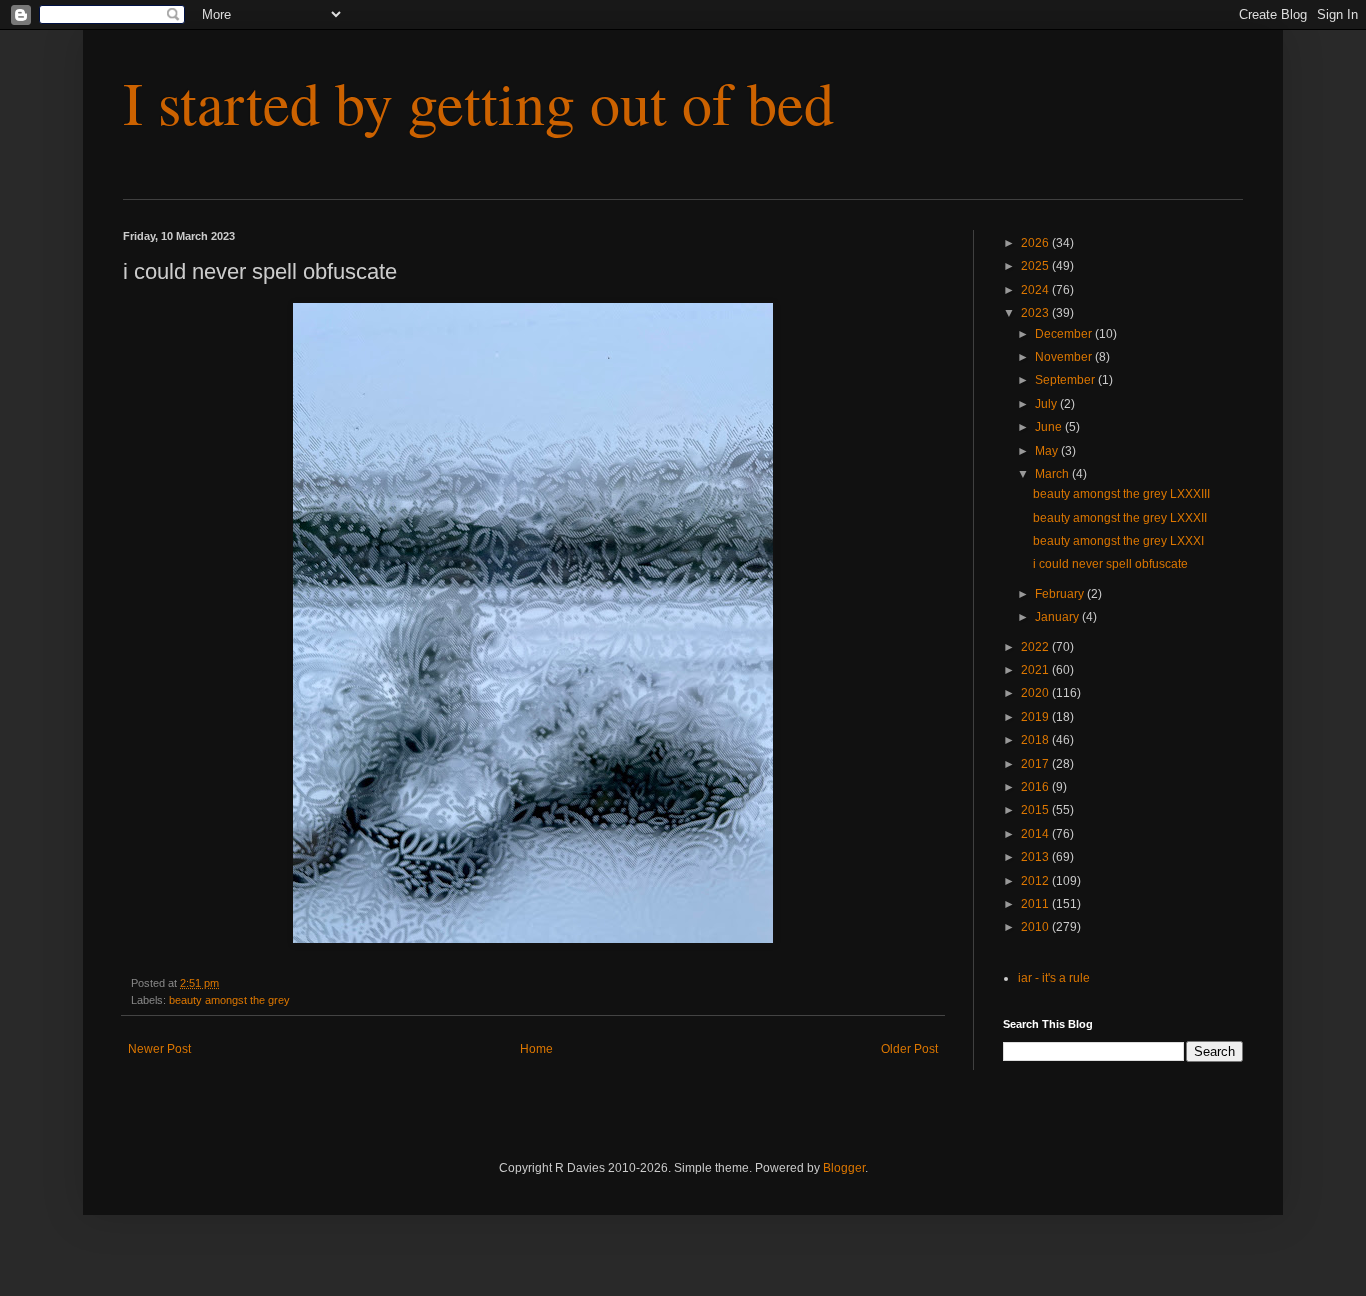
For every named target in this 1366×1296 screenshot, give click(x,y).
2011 (1036, 904)
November (1065, 357)
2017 (1036, 764)
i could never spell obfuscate (1110, 564)
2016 (1036, 787)
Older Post (909, 1049)
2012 (1036, 881)
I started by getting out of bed (478, 102)
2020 (1036, 693)
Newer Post (159, 1049)
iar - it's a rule (1054, 978)
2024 (1036, 290)
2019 (1036, 717)
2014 (1036, 834)
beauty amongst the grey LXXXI (1118, 541)
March (1053, 474)
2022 (1036, 647)
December (1065, 334)
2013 (1036, 857)
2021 (1036, 670)
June (1050, 427)
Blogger (844, 1168)
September (1066, 380)
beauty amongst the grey (229, 1000)
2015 (1036, 810)
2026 (1036, 243)
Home (536, 1049)
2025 (1036, 266)
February (1061, 594)
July (1047, 404)
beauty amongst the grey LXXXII (1120, 518)
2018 (1036, 740)
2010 (1036, 927)
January (1058, 617)
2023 (1036, 313)
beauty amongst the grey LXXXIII (1121, 494)
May (1048, 451)
